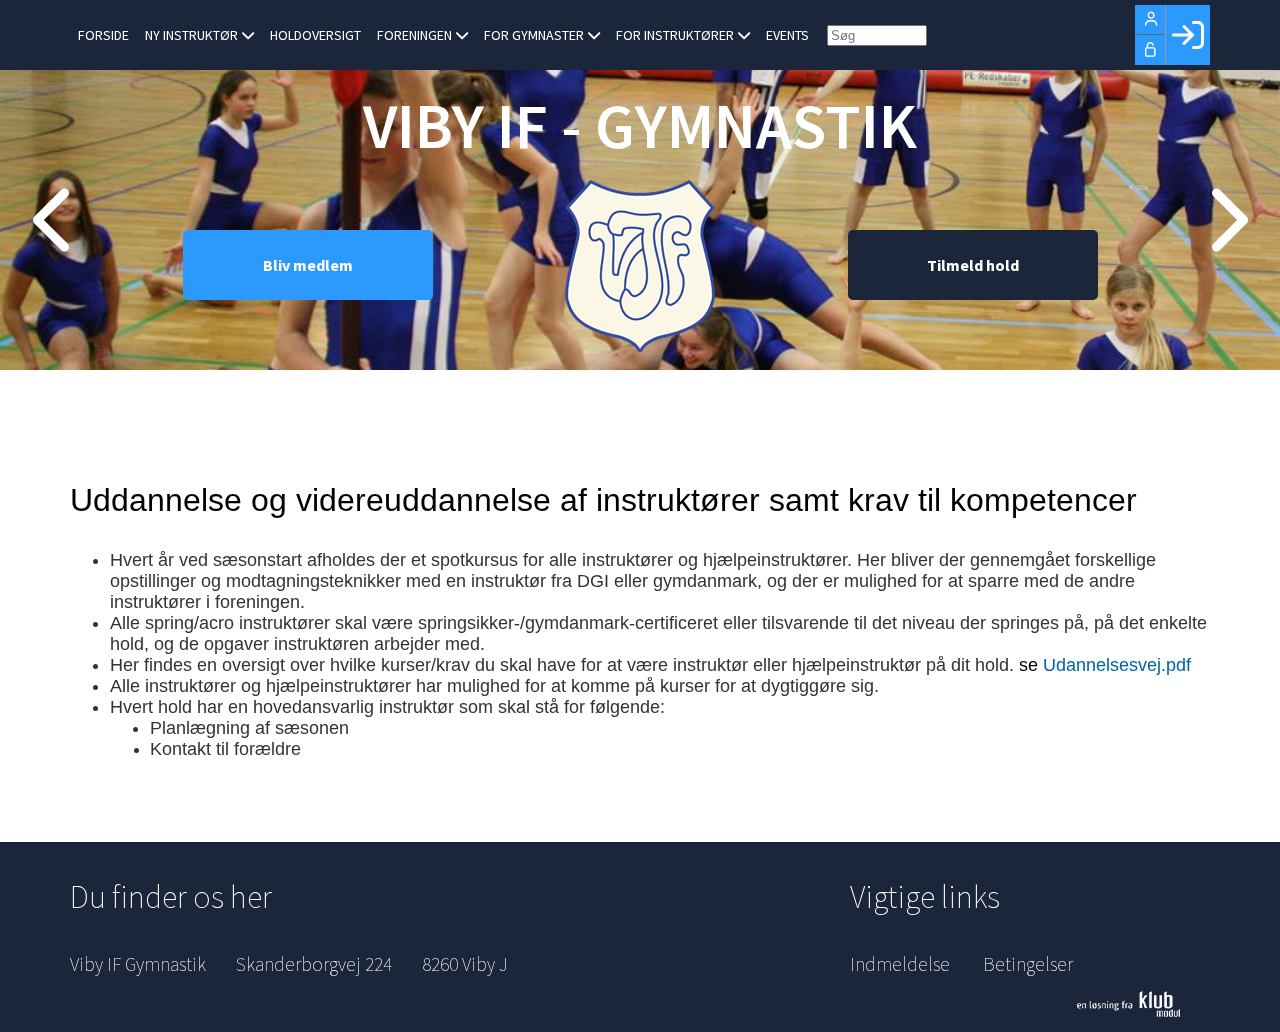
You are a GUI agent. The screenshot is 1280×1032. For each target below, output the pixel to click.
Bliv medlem (308, 265)
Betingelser (1028, 964)
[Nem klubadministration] (1143, 1004)
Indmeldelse (900, 964)
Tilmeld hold (973, 265)
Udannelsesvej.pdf (1117, 665)
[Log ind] (1187, 35)
